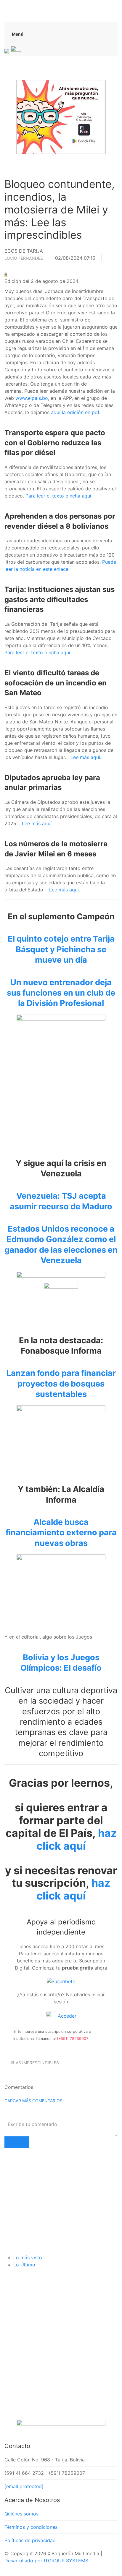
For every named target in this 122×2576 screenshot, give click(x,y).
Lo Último (24, 2265)
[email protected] (24, 2486)
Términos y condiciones (31, 2527)
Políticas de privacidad (30, 2540)
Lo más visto (28, 2257)
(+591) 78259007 (73, 2039)
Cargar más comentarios (33, 2101)
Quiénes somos (21, 2514)
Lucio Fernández (24, 258)
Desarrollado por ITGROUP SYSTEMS (46, 2561)
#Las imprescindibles (35, 2063)
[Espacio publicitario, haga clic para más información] (61, 116)
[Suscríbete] (61, 1981)
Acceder (66, 2016)
